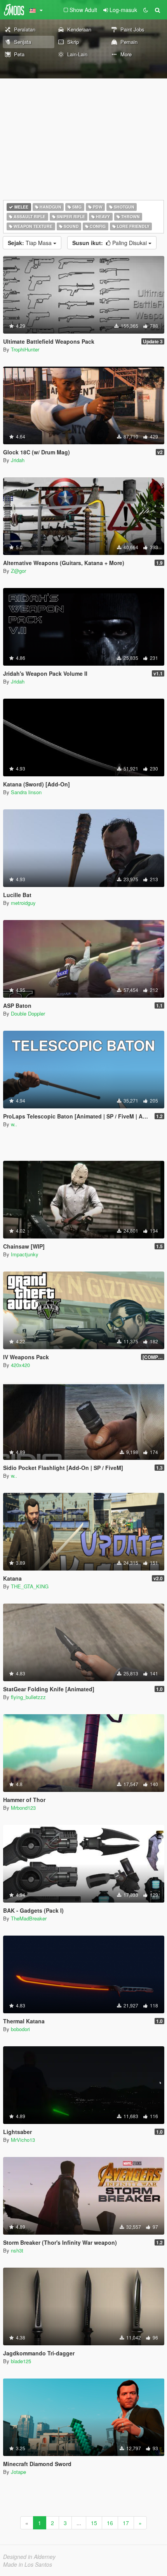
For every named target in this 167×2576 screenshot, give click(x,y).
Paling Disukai (110, 243)
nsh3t (17, 2250)
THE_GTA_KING (30, 1586)
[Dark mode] (146, 10)
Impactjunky (25, 1254)
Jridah (18, 460)
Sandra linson (26, 792)
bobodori (20, 2029)
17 (126, 2523)
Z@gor (18, 571)
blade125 (21, 2361)
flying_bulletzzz (28, 1697)
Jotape (18, 2472)
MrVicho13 (23, 2140)
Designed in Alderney (29, 2557)
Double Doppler (28, 1013)
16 (110, 2523)
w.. (14, 1124)
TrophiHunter (25, 349)
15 (94, 2523)
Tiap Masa (30, 243)
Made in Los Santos (28, 2564)
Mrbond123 (23, 1808)
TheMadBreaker (29, 1918)
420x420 (20, 1365)
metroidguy (23, 903)
